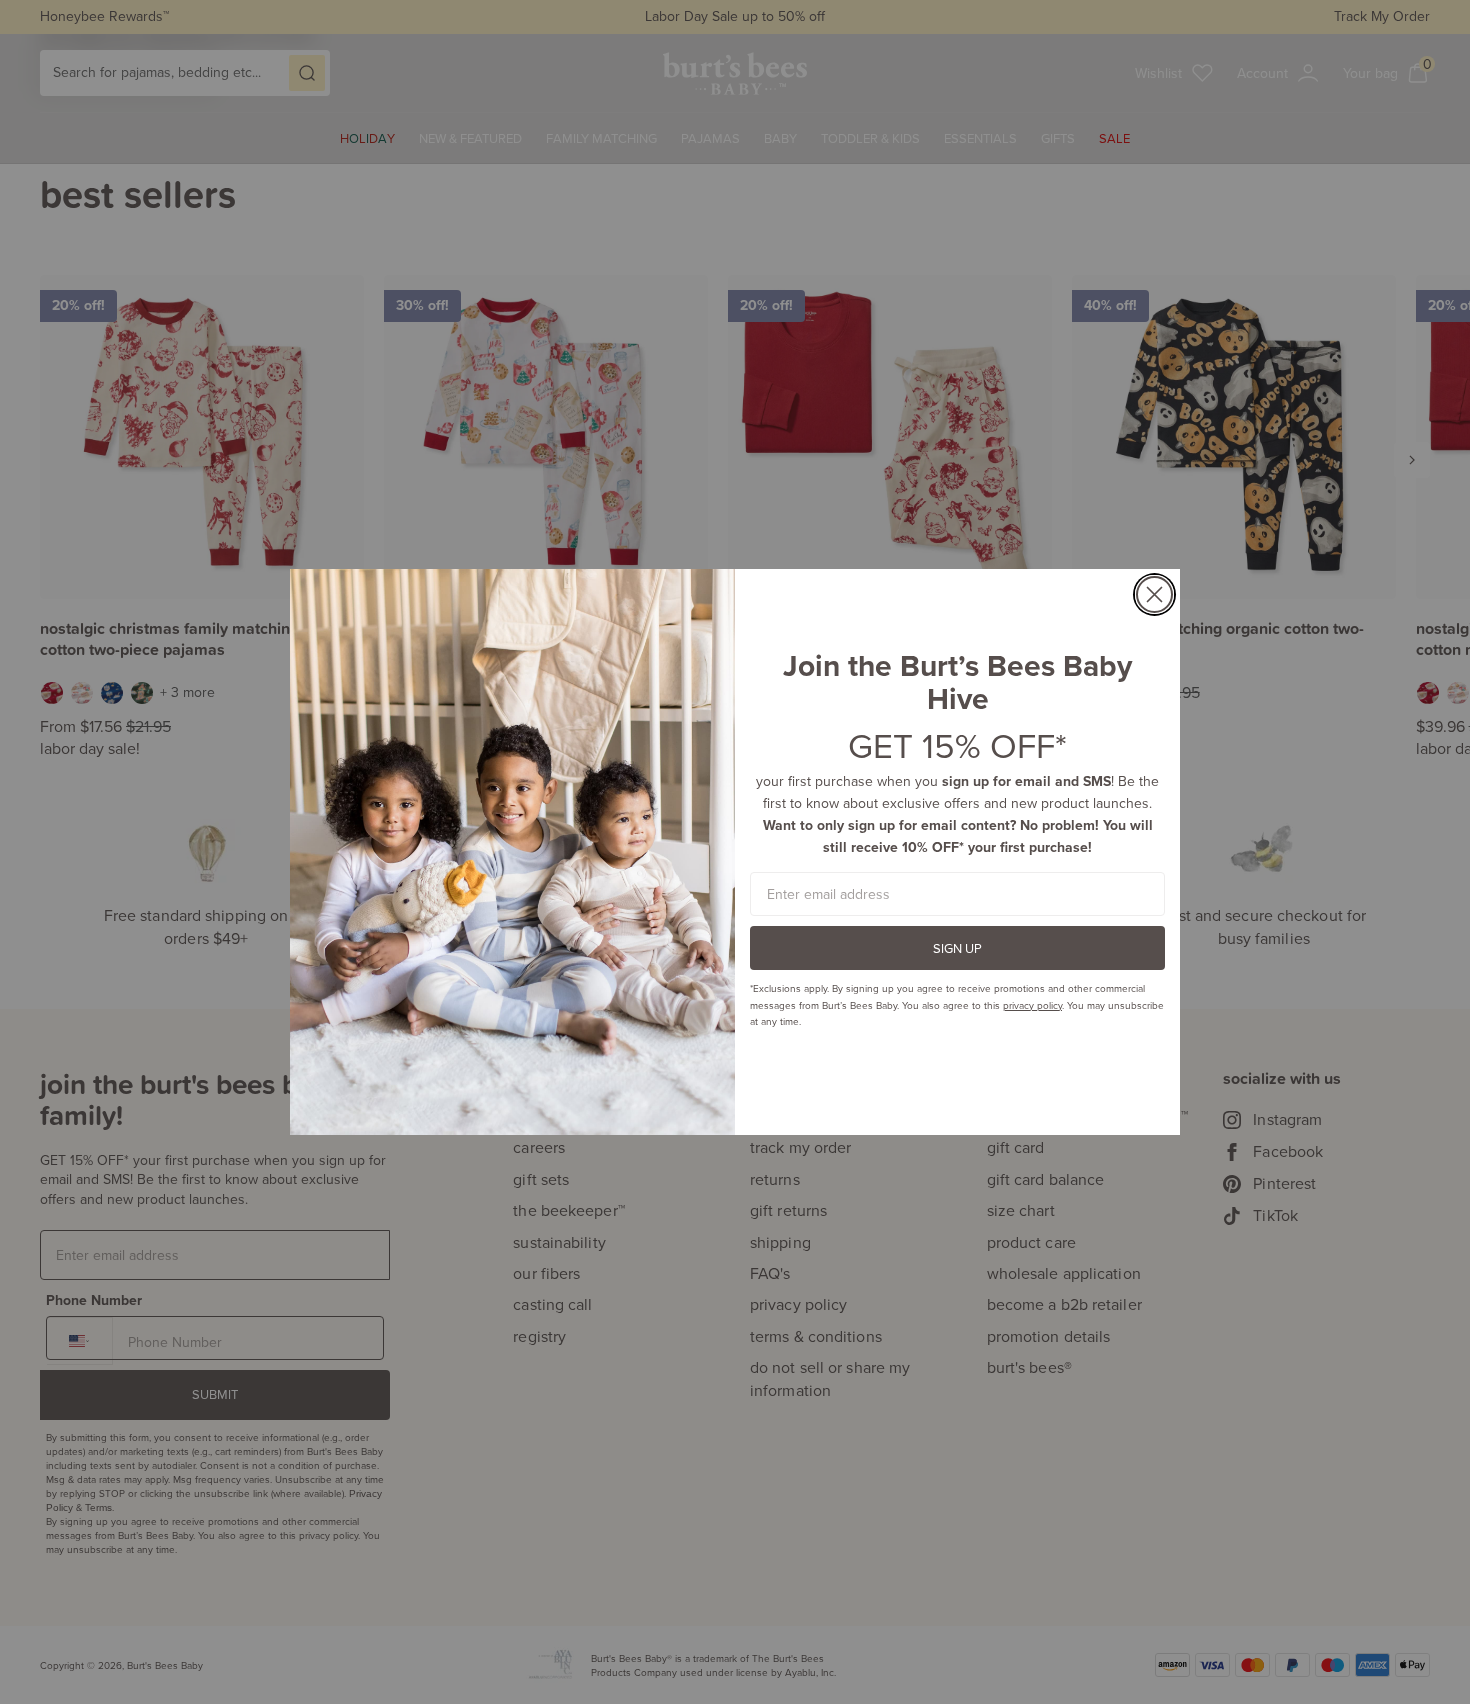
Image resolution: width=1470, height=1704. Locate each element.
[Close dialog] (1154, 594)
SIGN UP (957, 948)
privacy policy (1032, 1005)
